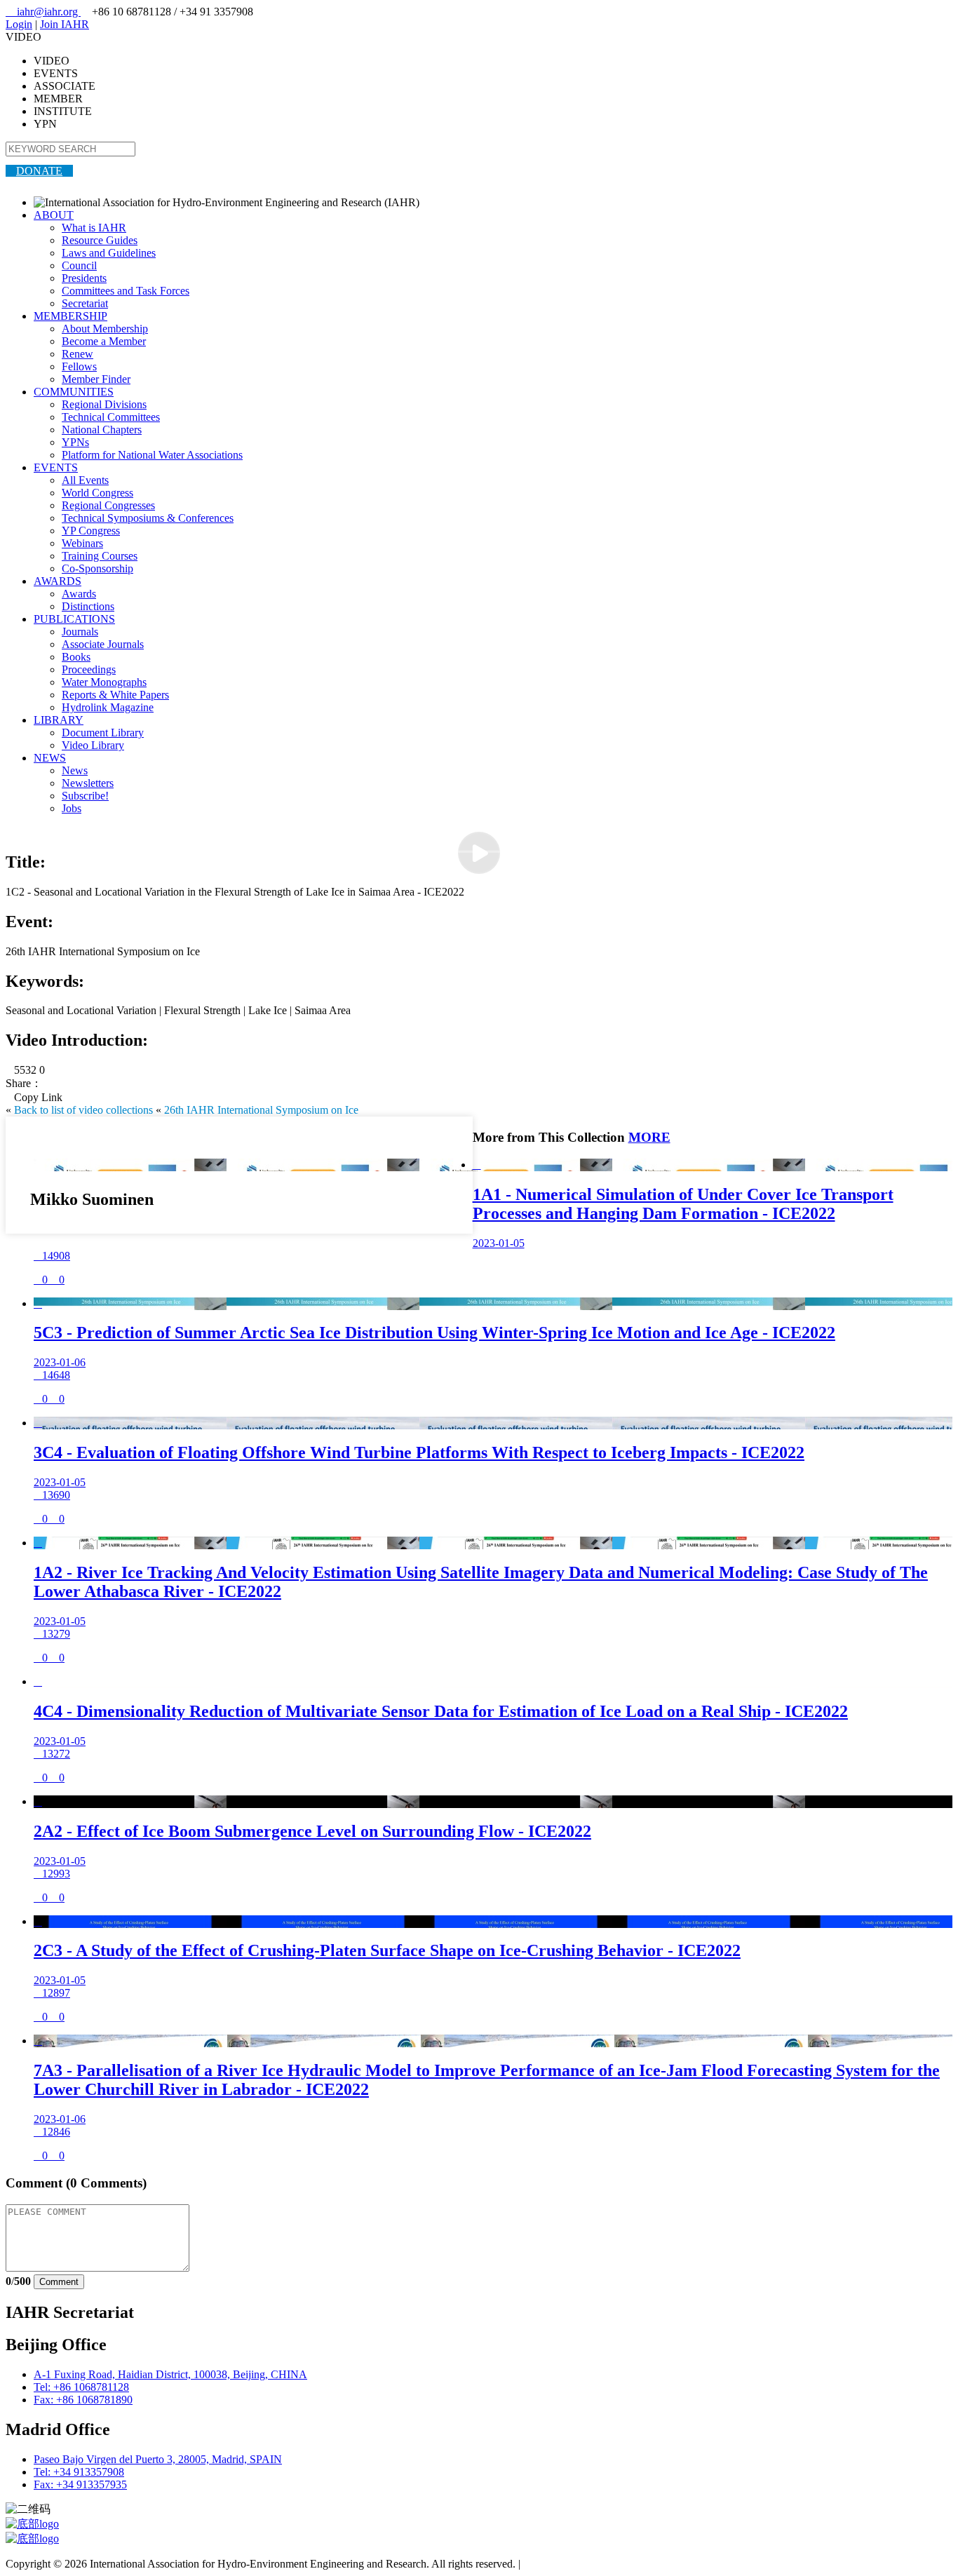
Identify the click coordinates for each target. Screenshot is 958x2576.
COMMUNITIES (74, 392)
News (75, 770)
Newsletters (88, 783)
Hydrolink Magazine (108, 707)
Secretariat (85, 303)
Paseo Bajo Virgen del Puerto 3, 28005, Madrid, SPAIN (158, 2459)
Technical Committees (111, 417)
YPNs (75, 442)
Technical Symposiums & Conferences (148, 518)
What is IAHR (94, 228)
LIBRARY (59, 720)
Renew (77, 354)
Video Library (93, 745)
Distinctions (88, 606)
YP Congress (91, 531)
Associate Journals (103, 644)
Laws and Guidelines (109, 253)
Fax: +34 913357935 (80, 2484)
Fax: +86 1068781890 (83, 2400)
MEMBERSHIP (70, 316)
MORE (649, 1137)
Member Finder (96, 379)
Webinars (82, 543)
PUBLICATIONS (74, 619)
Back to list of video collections (83, 1110)
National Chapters (102, 430)
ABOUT (54, 215)
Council (79, 265)
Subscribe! (85, 796)
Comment (59, 2282)
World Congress (97, 493)
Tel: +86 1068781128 (81, 2387)
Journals (80, 632)
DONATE (39, 171)
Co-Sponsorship (97, 568)
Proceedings (89, 669)
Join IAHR (65, 24)
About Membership (105, 329)
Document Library (103, 733)
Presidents (84, 278)
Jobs (72, 808)
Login (19, 24)
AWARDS (58, 581)
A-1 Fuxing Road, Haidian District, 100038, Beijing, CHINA (170, 2374)
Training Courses (100, 556)
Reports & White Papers (115, 695)
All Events (85, 480)
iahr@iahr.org (43, 12)
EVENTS (56, 467)
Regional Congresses (108, 505)
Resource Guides (100, 240)
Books (76, 657)
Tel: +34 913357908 (79, 2472)
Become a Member (104, 341)
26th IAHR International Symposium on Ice (261, 1110)
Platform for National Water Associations (152, 455)
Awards (79, 594)
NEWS (50, 758)
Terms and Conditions (572, 2564)
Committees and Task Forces (126, 291)
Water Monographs (104, 682)
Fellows (79, 366)
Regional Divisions (104, 404)
